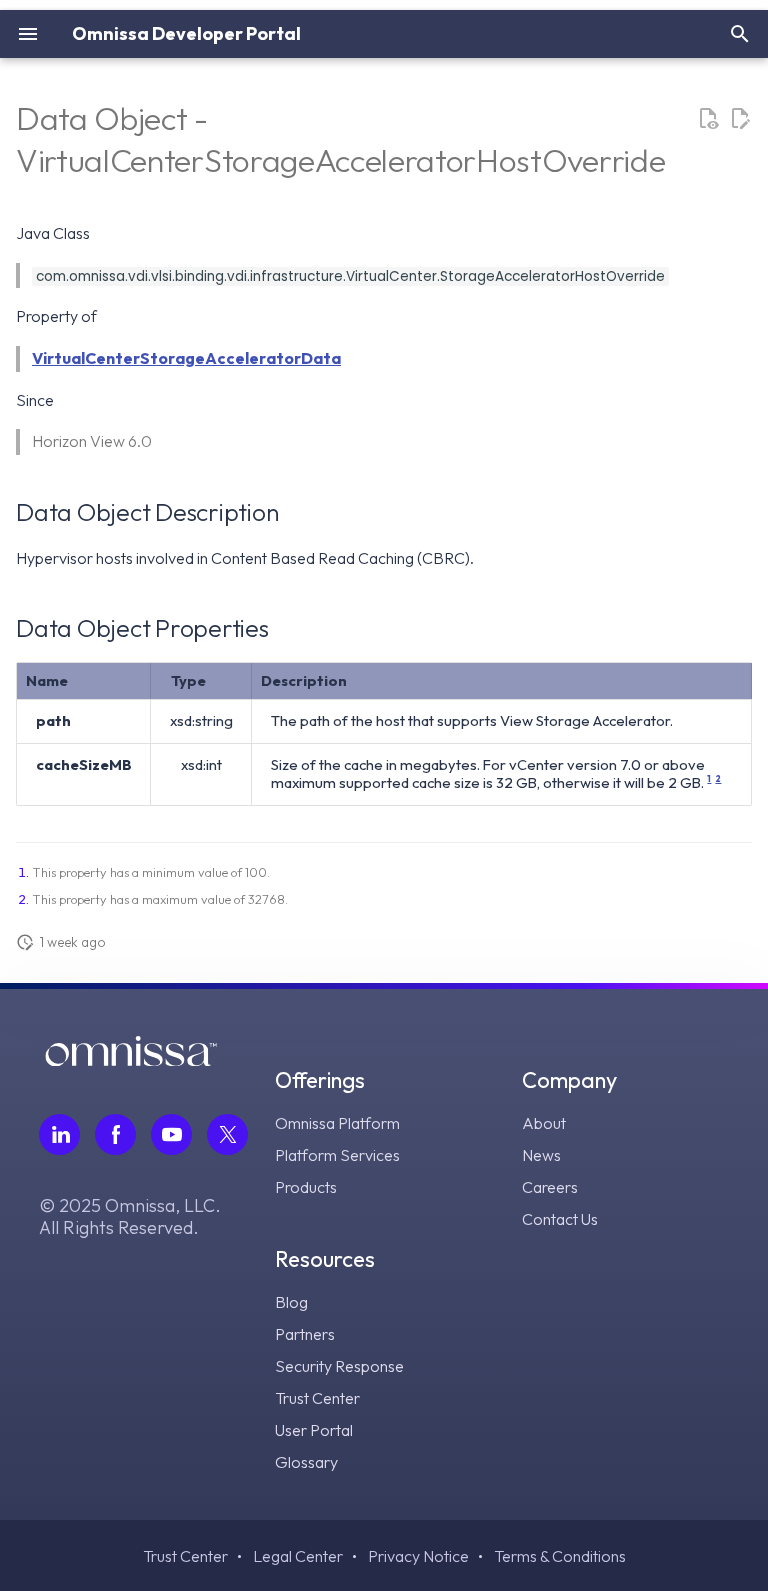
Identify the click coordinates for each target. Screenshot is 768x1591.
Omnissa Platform (337, 1123)
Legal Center (298, 1556)
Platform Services (337, 1155)
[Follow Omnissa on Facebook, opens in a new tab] (115, 1134)
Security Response (339, 1366)
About (544, 1123)
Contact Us (560, 1219)
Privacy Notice (418, 1556)
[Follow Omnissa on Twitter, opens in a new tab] (227, 1134)
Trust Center (317, 1398)
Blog (291, 1302)
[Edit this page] (740, 119)
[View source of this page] (708, 119)
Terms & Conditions (560, 1556)
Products (306, 1187)
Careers (550, 1187)
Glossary (306, 1462)
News (541, 1155)
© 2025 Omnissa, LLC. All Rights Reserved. (130, 1217)
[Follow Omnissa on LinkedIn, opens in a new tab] (59, 1134)
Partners (305, 1334)
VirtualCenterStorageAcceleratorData (186, 358)
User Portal (314, 1430)
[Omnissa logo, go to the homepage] (131, 1060)
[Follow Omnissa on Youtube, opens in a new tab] (171, 1134)
